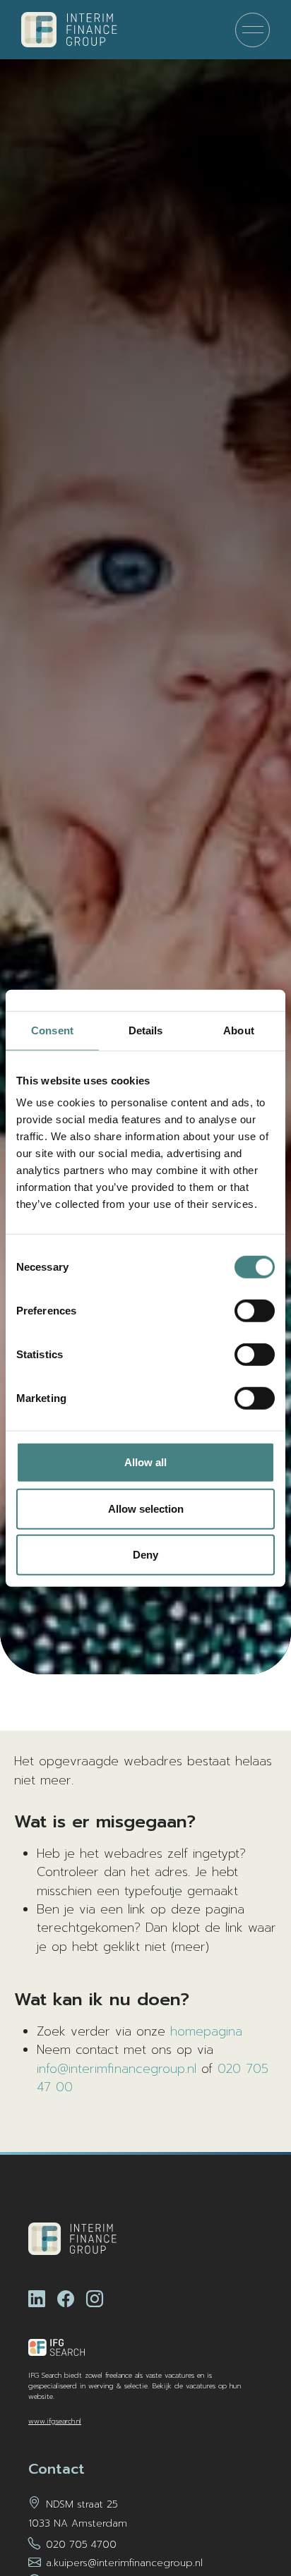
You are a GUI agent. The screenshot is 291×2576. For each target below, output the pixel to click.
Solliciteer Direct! (231, 2519)
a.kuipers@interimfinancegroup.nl (124, 2563)
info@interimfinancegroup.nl (117, 2069)
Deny (145, 1555)
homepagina (206, 2031)
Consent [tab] (52, 1030)
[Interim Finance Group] (69, 30)
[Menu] (253, 30)
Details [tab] (146, 1030)
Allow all (145, 1462)
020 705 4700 (81, 2545)
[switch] (255, 1311)
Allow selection (146, 1508)
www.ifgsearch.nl (55, 2421)
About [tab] (239, 1030)
